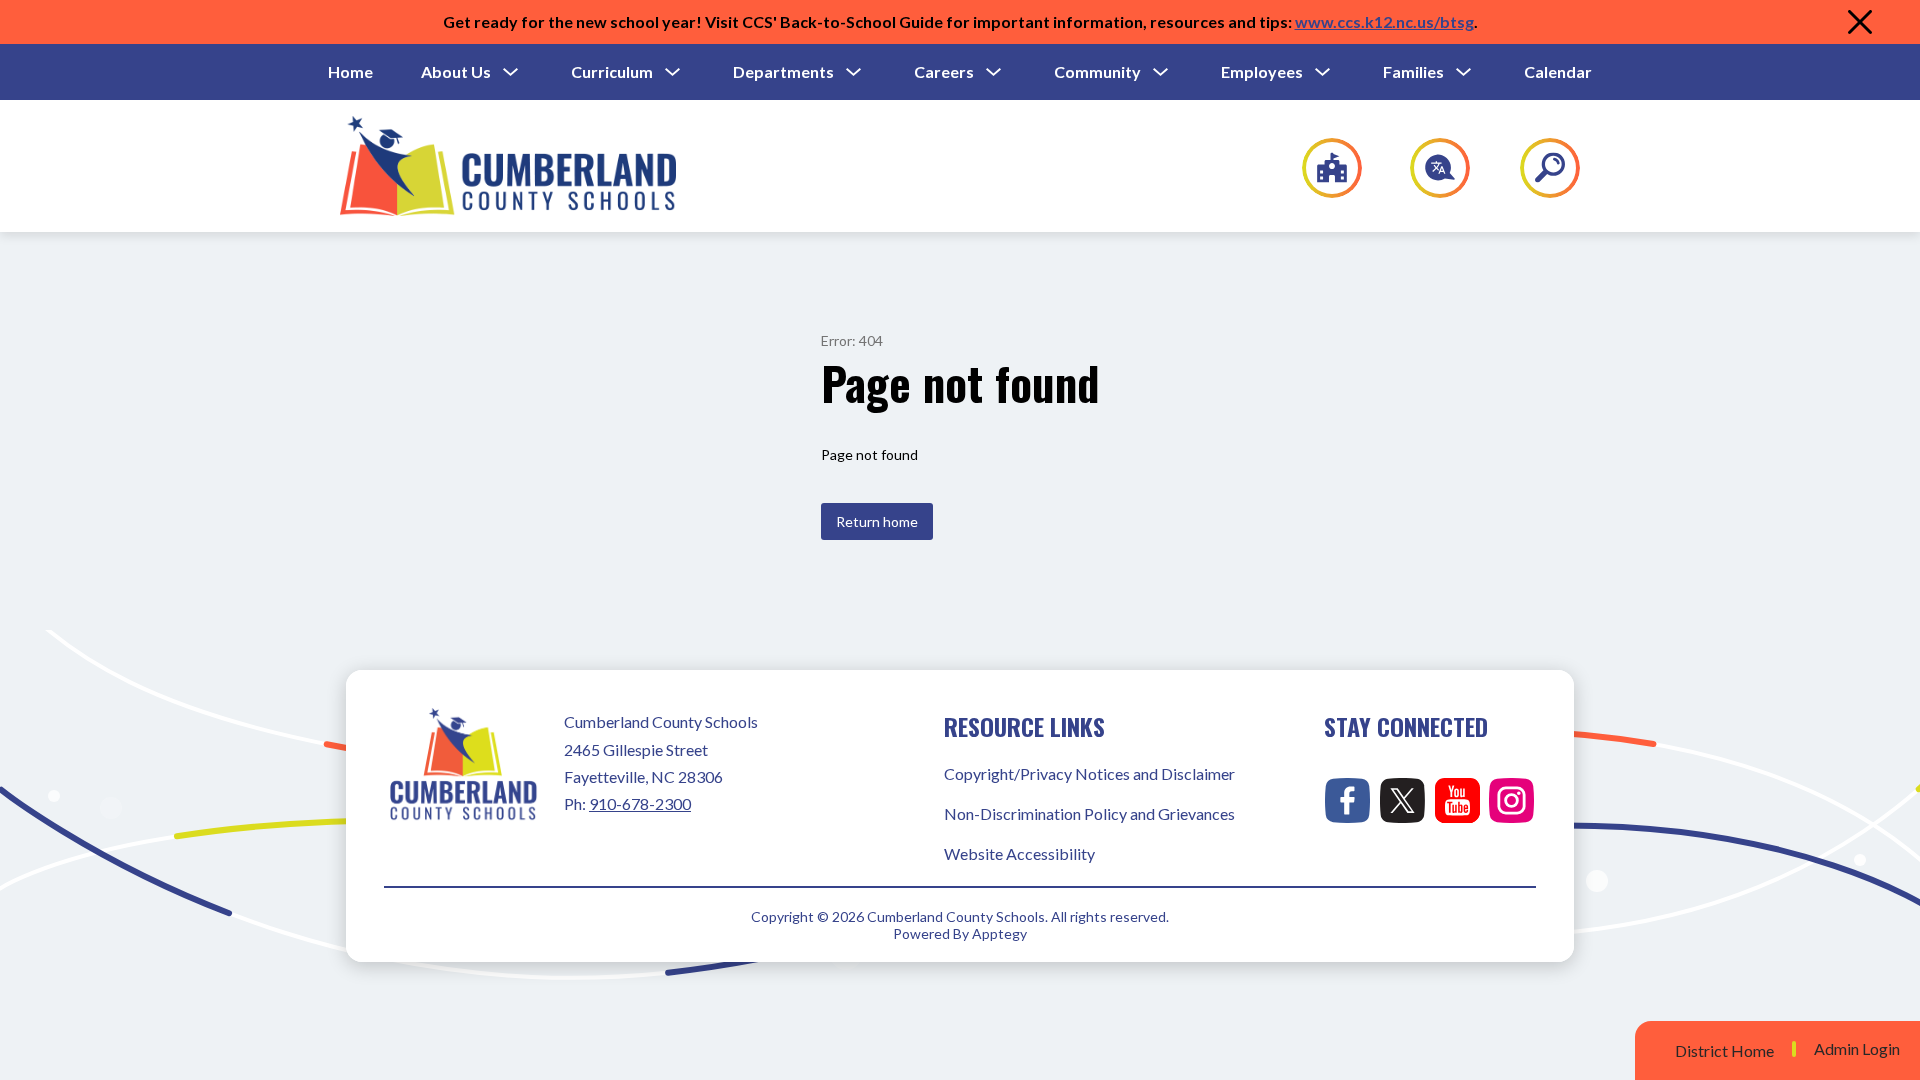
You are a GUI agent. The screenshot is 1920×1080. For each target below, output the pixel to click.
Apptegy (999, 933)
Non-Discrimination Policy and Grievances (1089, 813)
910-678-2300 (640, 803)
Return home (877, 521)
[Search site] (1537, 168)
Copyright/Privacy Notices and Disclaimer (1089, 773)
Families (1413, 71)
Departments (783, 71)
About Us (456, 71)
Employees (1262, 71)
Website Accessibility (1019, 853)
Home (350, 71)
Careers (944, 71)
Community (1097, 71)
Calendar (1558, 71)
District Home (1724, 1050)
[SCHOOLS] (1321, 168)
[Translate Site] (1428, 168)
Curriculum (612, 71)
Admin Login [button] (1857, 1049)
